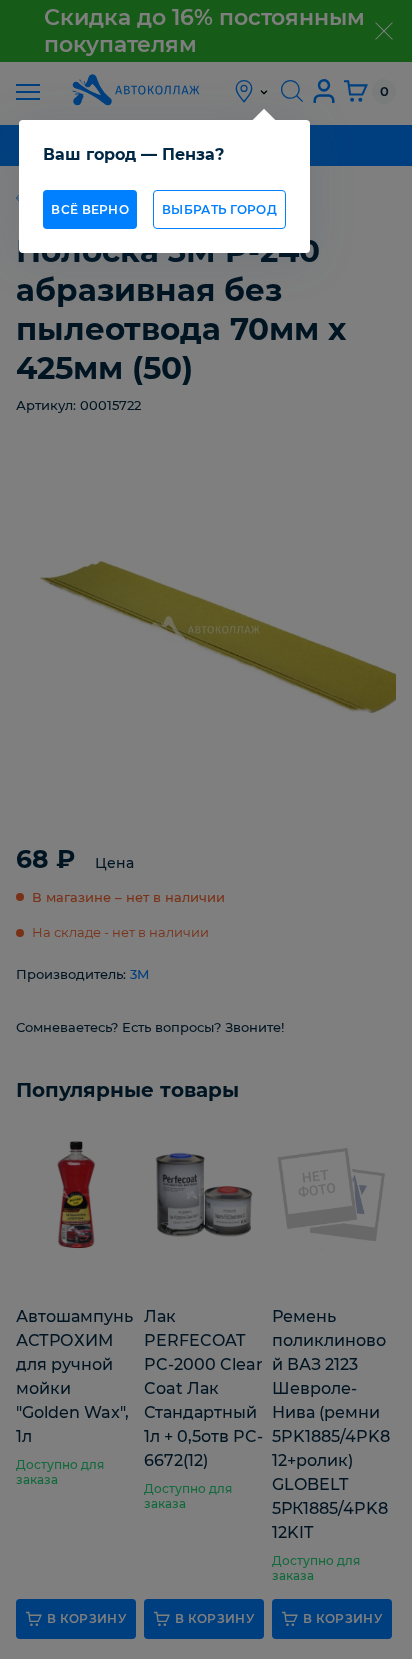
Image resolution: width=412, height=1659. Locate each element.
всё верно (90, 209)
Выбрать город (219, 209)
